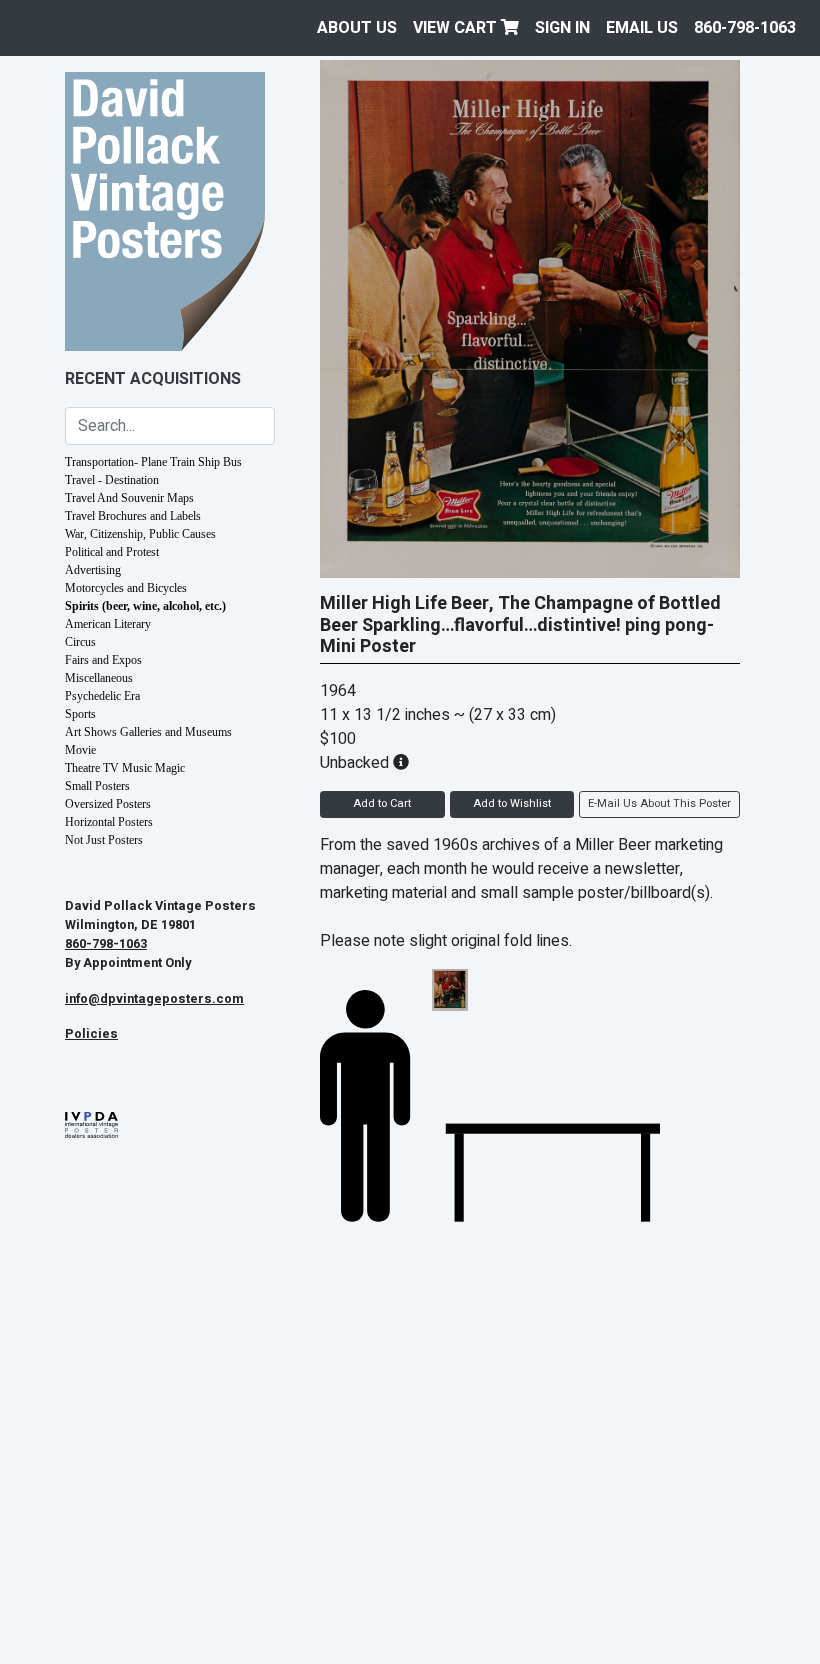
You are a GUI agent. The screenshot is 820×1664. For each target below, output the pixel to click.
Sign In (562, 28)
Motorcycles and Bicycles (126, 588)
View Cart (457, 28)
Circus (80, 642)
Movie (80, 750)
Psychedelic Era (102, 696)
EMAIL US (642, 28)
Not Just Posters (104, 840)
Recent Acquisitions (153, 379)
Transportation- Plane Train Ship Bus (153, 462)
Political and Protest (112, 552)
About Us (357, 28)
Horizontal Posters (109, 822)
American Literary (108, 624)
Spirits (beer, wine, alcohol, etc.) (145, 606)
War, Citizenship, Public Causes (140, 534)
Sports (80, 714)
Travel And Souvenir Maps (129, 498)
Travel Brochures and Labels (133, 516)
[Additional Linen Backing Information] (401, 763)
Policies (91, 1034)
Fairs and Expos (103, 660)
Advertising (93, 570)
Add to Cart (382, 803)
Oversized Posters (108, 804)
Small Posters (97, 786)
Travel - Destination (112, 480)
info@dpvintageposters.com (154, 999)
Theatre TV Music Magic (125, 768)
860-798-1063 (745, 28)
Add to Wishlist (512, 803)
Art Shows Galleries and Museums (148, 732)
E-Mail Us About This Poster (659, 803)
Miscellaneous (99, 678)
